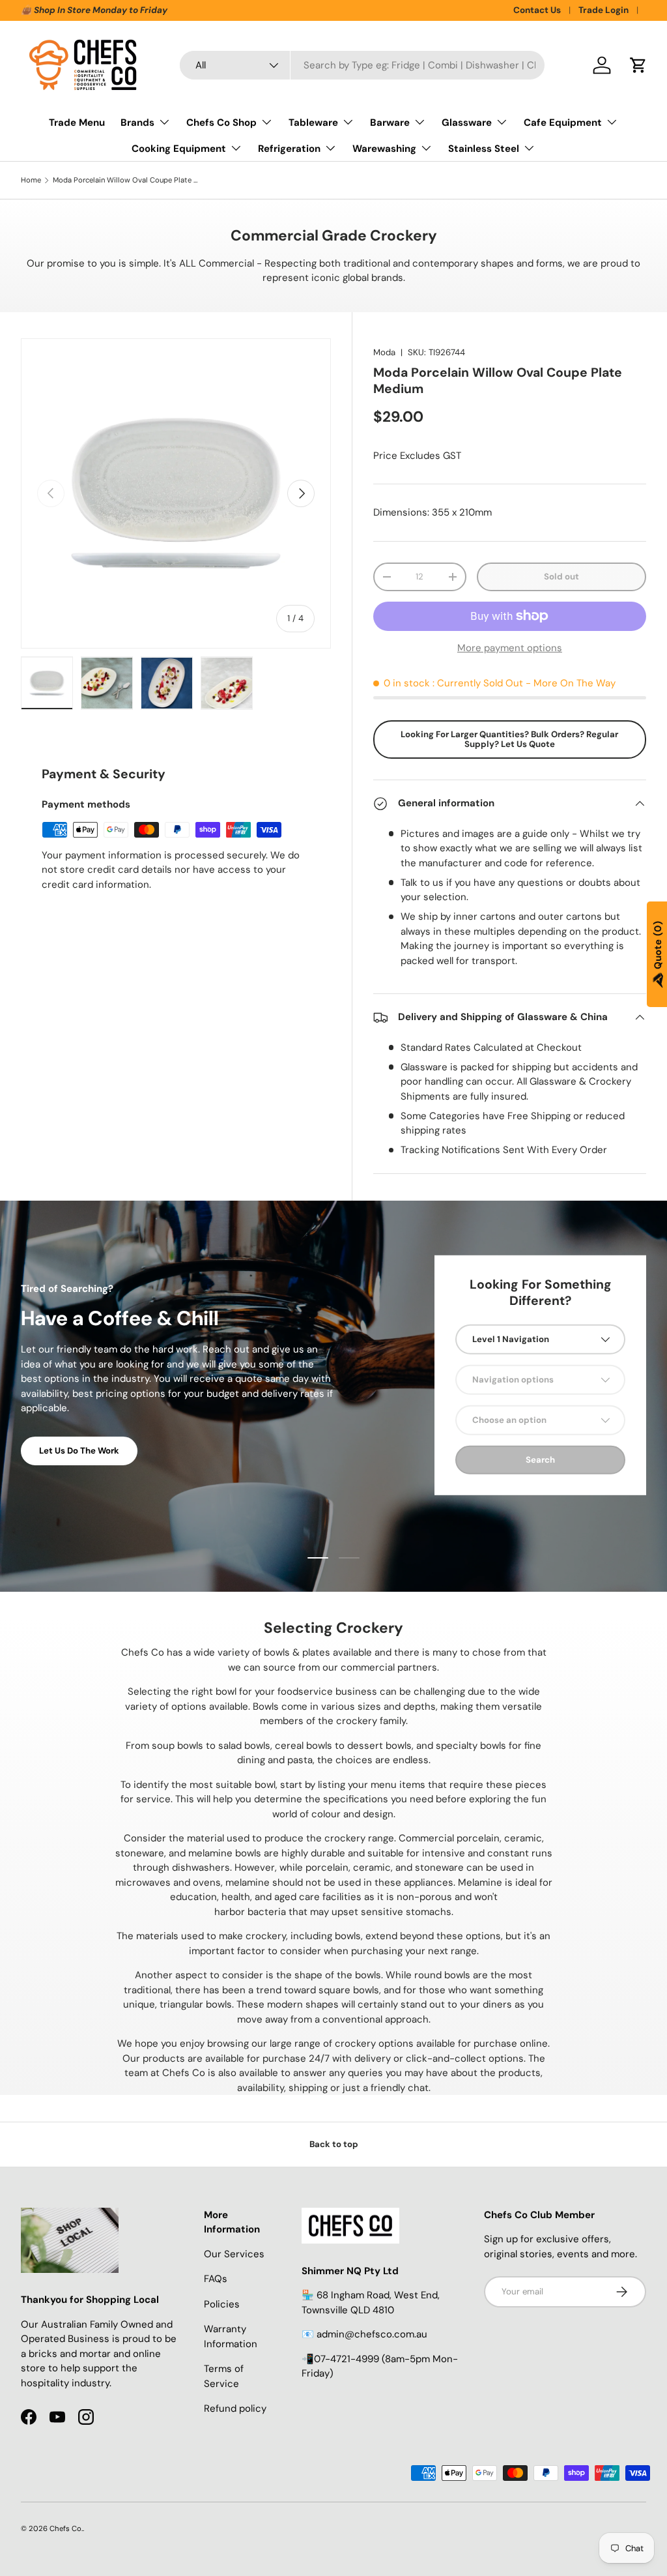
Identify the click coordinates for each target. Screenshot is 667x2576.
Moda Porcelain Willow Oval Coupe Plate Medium (126, 180)
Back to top (334, 2144)
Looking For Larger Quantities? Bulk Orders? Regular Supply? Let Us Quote (509, 739)
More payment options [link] (510, 648)
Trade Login (603, 10)
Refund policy (235, 2408)
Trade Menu (77, 123)
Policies (222, 2304)
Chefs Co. (66, 2528)
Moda (384, 352)
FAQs (216, 2279)
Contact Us (537, 10)
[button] (638, 65)
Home (31, 180)
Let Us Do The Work (79, 1451)
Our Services (234, 2254)
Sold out (561, 577)
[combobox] (362, 65)
